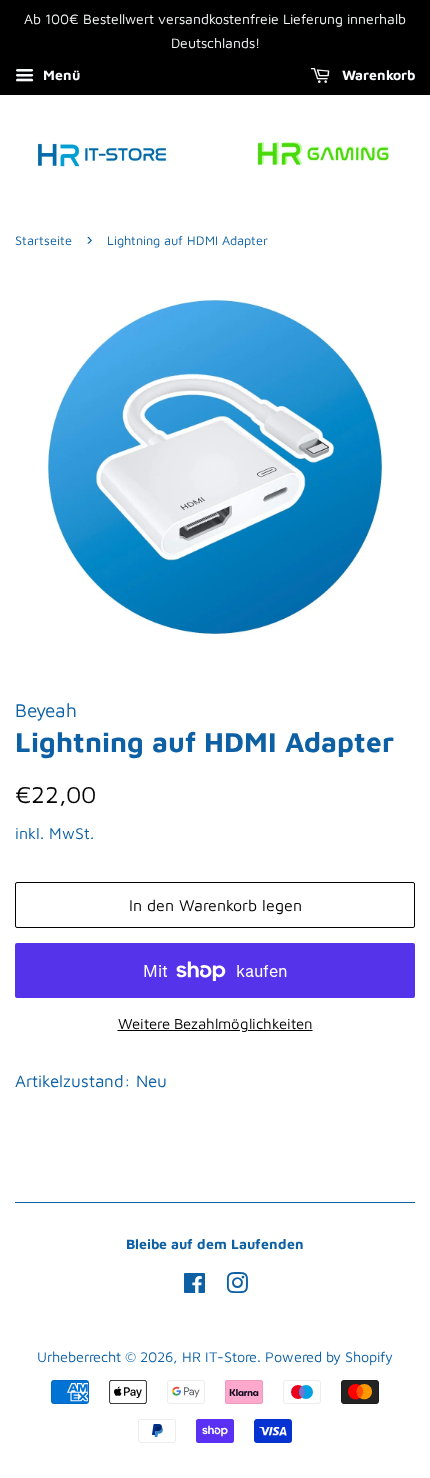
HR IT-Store (219, 1356)
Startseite (43, 240)
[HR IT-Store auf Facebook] (194, 1286)
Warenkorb (376, 74)
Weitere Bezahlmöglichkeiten (215, 1023)
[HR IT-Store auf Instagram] (237, 1286)
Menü (59, 74)
